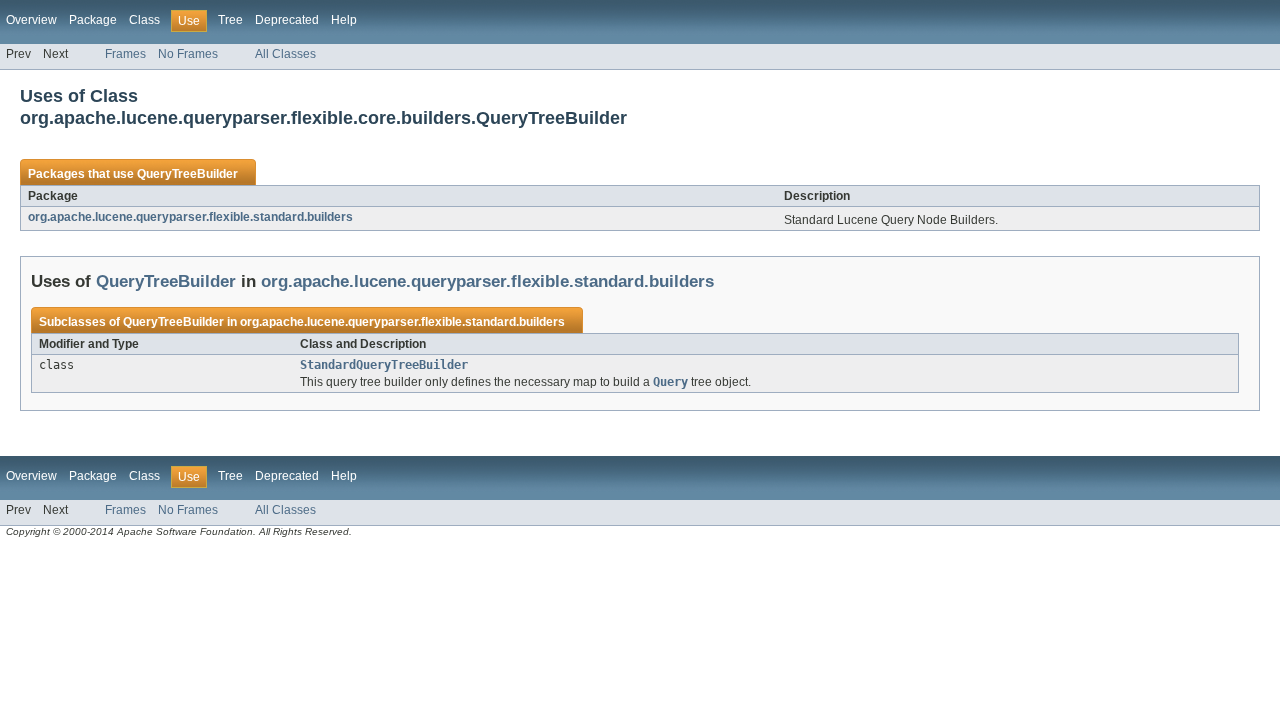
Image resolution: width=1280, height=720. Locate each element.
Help (344, 20)
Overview (31, 20)
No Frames (188, 54)
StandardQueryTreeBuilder (384, 365)
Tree (230, 20)
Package (93, 20)
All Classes (285, 54)
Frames (125, 54)
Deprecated (287, 20)
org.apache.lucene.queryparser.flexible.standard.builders (190, 217)
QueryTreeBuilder (187, 174)
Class (144, 20)
